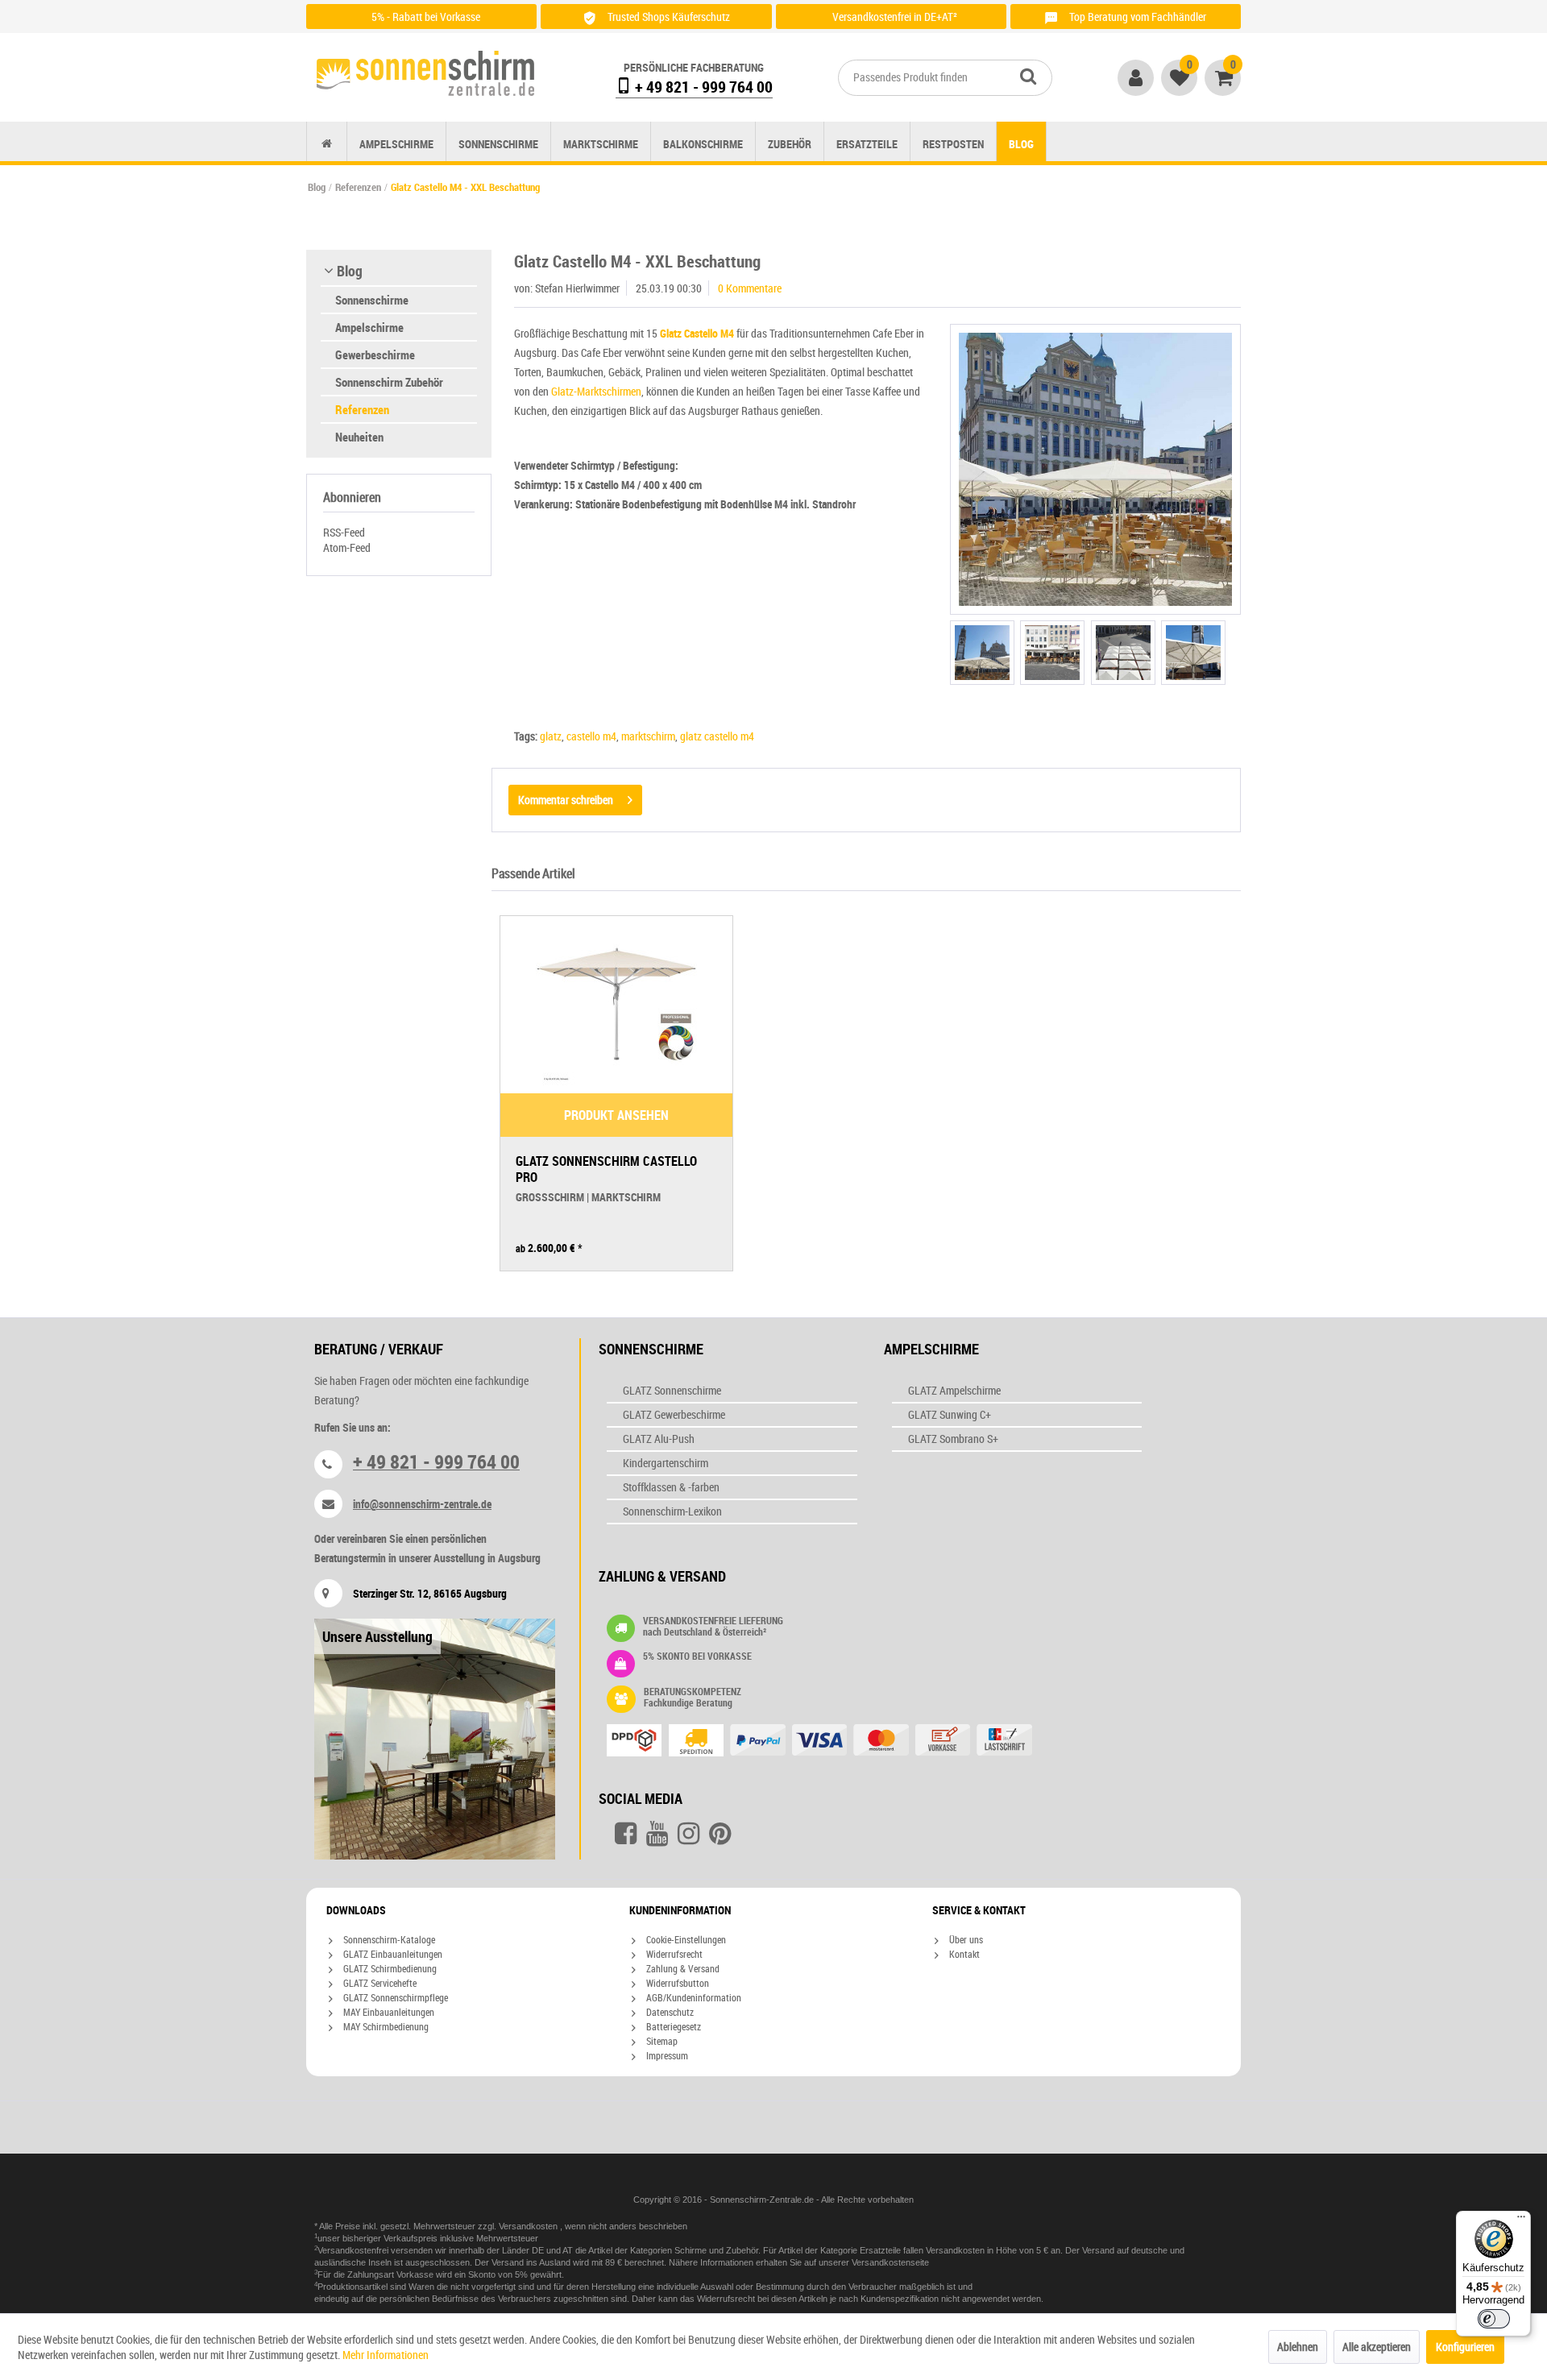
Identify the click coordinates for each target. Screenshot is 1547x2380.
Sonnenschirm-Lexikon (672, 1511)
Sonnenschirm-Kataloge (388, 1939)
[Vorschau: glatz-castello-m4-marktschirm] (982, 653)
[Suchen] (1028, 76)
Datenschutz (669, 2012)
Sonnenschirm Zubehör (389, 382)
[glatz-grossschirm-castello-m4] (1095, 469)
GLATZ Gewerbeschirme (674, 1414)
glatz (551, 736)
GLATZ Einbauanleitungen (392, 1954)
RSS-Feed (344, 532)
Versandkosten (529, 2226)
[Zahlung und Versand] (851, 1742)
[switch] (1494, 2319)
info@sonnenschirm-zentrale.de (422, 1504)
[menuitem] (945, 78)
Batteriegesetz (672, 2026)
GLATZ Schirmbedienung (389, 1968)
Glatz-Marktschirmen (596, 391)
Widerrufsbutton (676, 1983)
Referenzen (362, 409)
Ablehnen (1298, 2347)
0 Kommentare (750, 288)
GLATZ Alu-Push (659, 1439)
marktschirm (648, 736)
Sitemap (661, 2041)
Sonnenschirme (372, 300)
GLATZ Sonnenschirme (672, 1390)
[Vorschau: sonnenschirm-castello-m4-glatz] (1123, 653)
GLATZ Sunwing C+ (950, 1414)
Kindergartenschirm (666, 1463)
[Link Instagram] (688, 1834)
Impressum (666, 2055)
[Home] (327, 144)
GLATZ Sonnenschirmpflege (394, 1997)
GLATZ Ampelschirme (954, 1390)
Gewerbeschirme (375, 355)
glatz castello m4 (717, 736)
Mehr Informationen (386, 2355)
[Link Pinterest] (720, 1834)
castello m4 (591, 736)
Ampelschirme (369, 327)
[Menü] (1521, 2220)
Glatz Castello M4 (697, 333)
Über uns (965, 1939)
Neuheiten (359, 437)
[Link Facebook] (626, 1834)
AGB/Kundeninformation (693, 1997)
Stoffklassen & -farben (671, 1487)
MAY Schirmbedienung (385, 2026)
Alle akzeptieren (1377, 2347)
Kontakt (963, 1954)
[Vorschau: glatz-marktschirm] (1193, 653)
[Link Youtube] (657, 1834)
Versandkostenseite (890, 2262)
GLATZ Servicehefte (379, 1983)
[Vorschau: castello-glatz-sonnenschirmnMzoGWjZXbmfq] (1052, 653)
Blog (350, 271)
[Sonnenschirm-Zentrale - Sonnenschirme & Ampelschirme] (425, 73)
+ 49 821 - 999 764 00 (702, 87)
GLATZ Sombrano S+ (953, 1439)
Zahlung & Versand (682, 1968)
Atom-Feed (347, 547)
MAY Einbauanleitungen (388, 2012)
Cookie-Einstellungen (685, 1939)
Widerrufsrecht (673, 1954)
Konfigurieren (1465, 2347)
